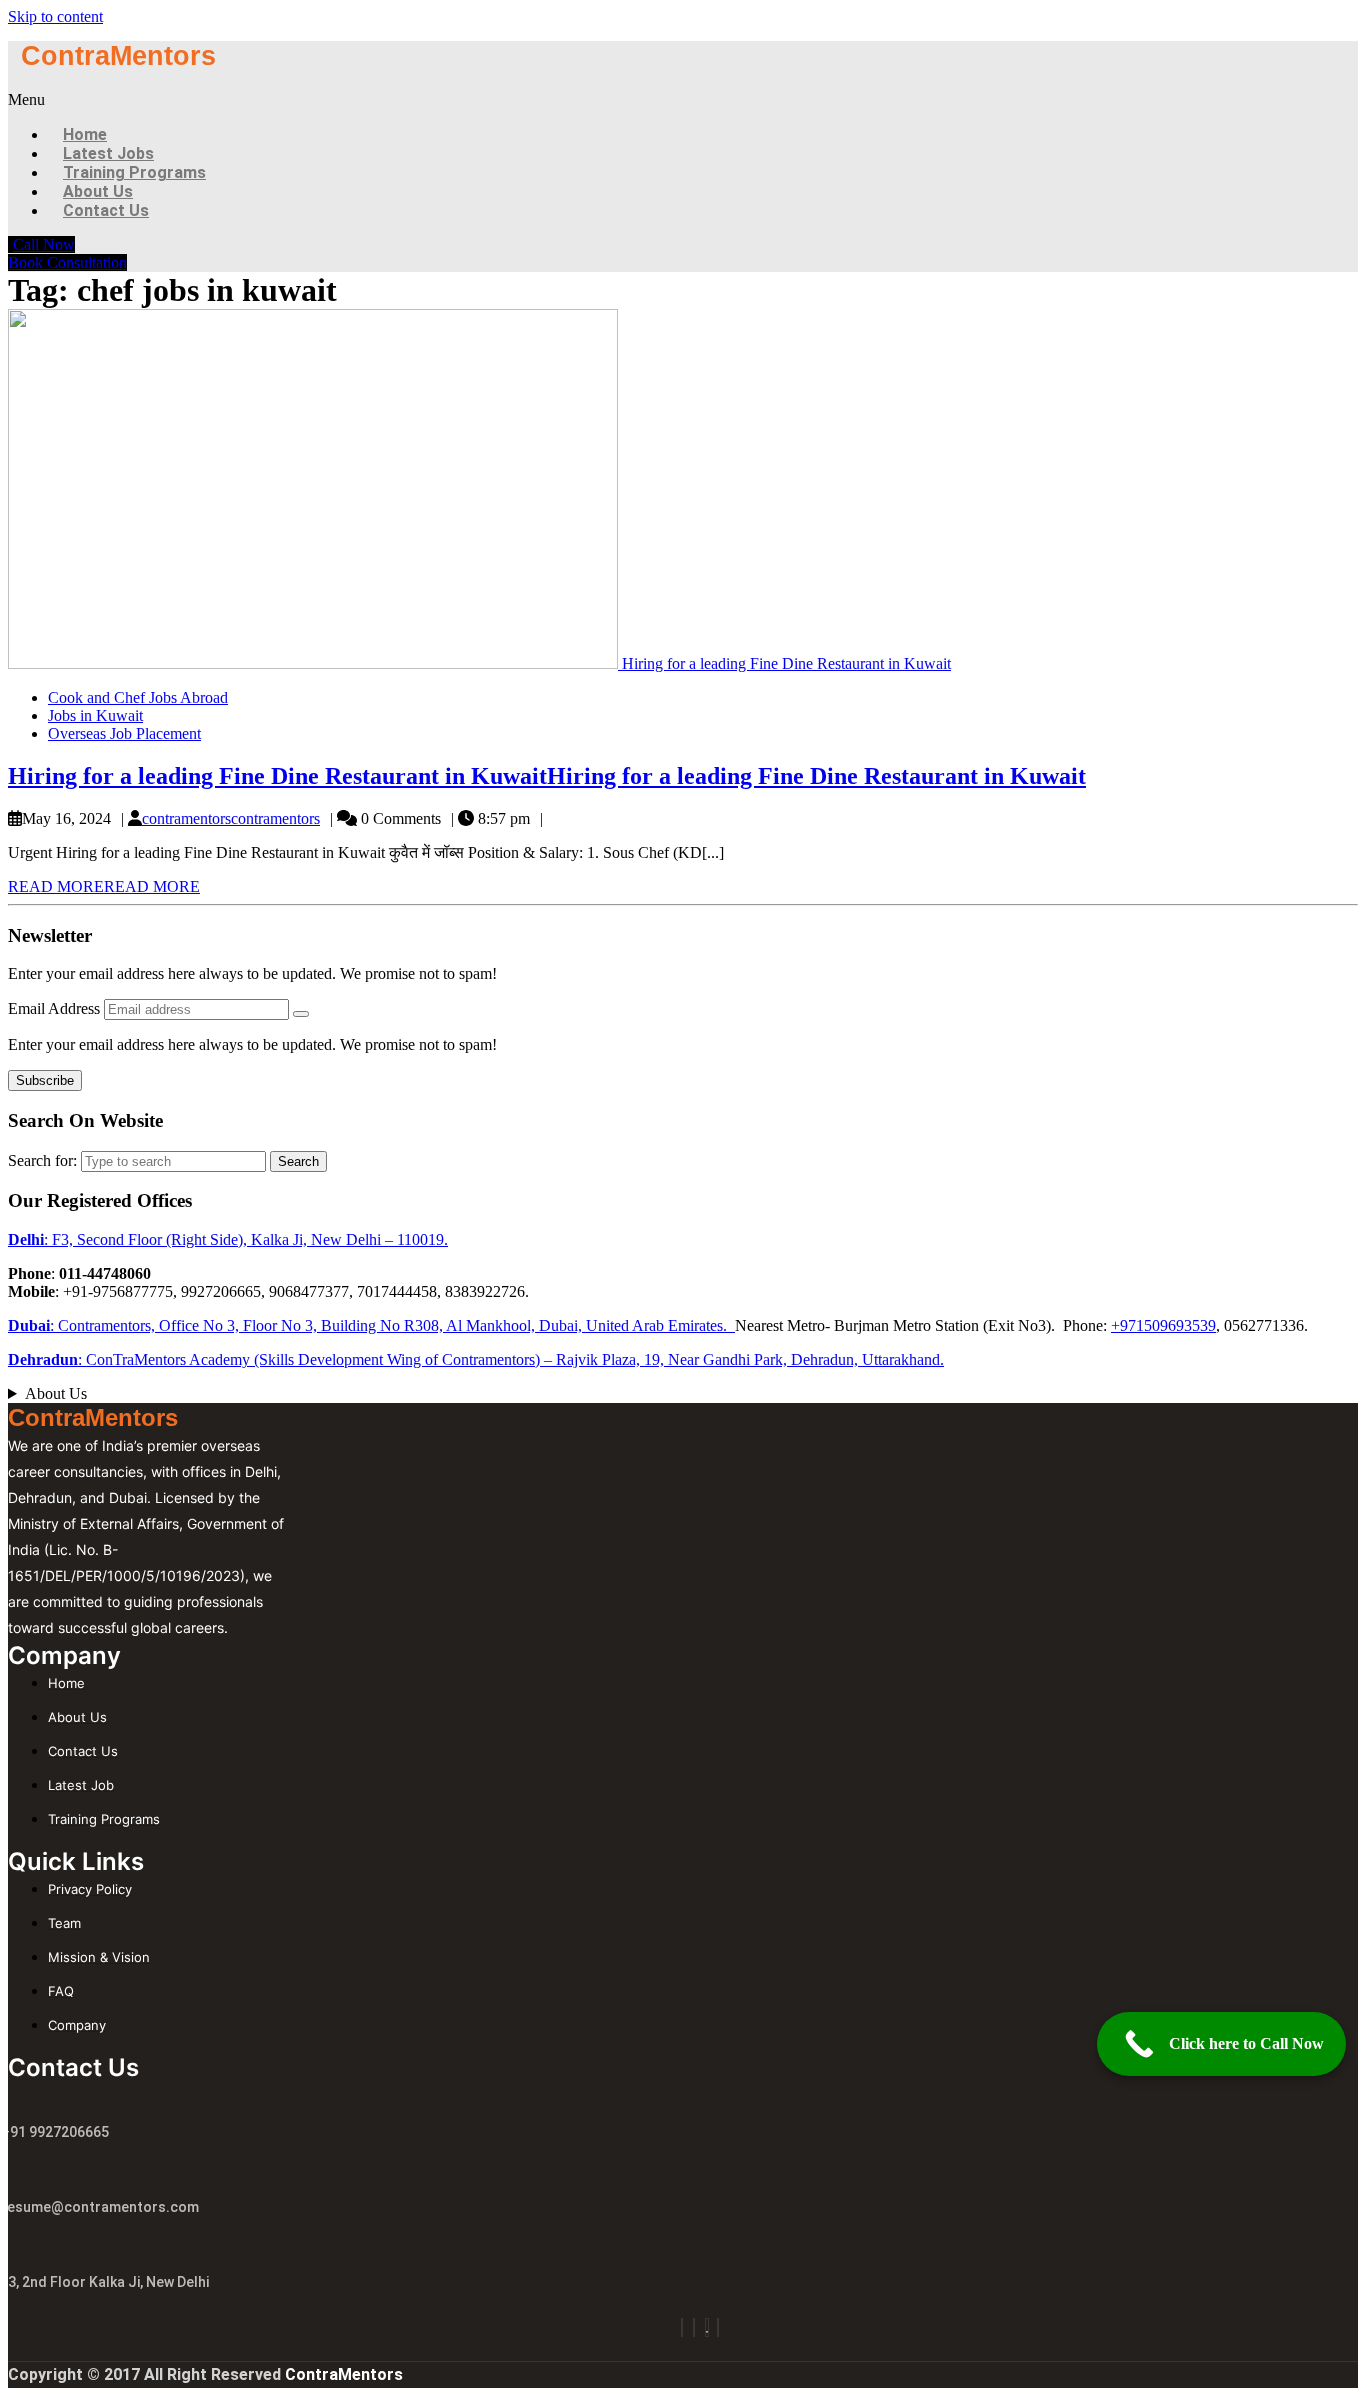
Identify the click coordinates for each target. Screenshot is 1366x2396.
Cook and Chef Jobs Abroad (138, 697)
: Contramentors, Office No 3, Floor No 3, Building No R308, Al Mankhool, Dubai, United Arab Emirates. (371, 1325)
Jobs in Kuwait (95, 715)
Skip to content (55, 16)
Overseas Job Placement (124, 733)
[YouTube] (707, 2327)
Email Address (56, 1008)
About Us (56, 1393)
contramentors (231, 818)
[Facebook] (694, 2327)
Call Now (44, 244)
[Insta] (682, 2327)
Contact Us (106, 210)
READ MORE (104, 886)
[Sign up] (301, 1014)
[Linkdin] (718, 2327)
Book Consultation (67, 262)
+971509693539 (1163, 1325)
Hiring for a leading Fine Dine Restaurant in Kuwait (547, 776)
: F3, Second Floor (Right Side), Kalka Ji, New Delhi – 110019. (228, 1239)
